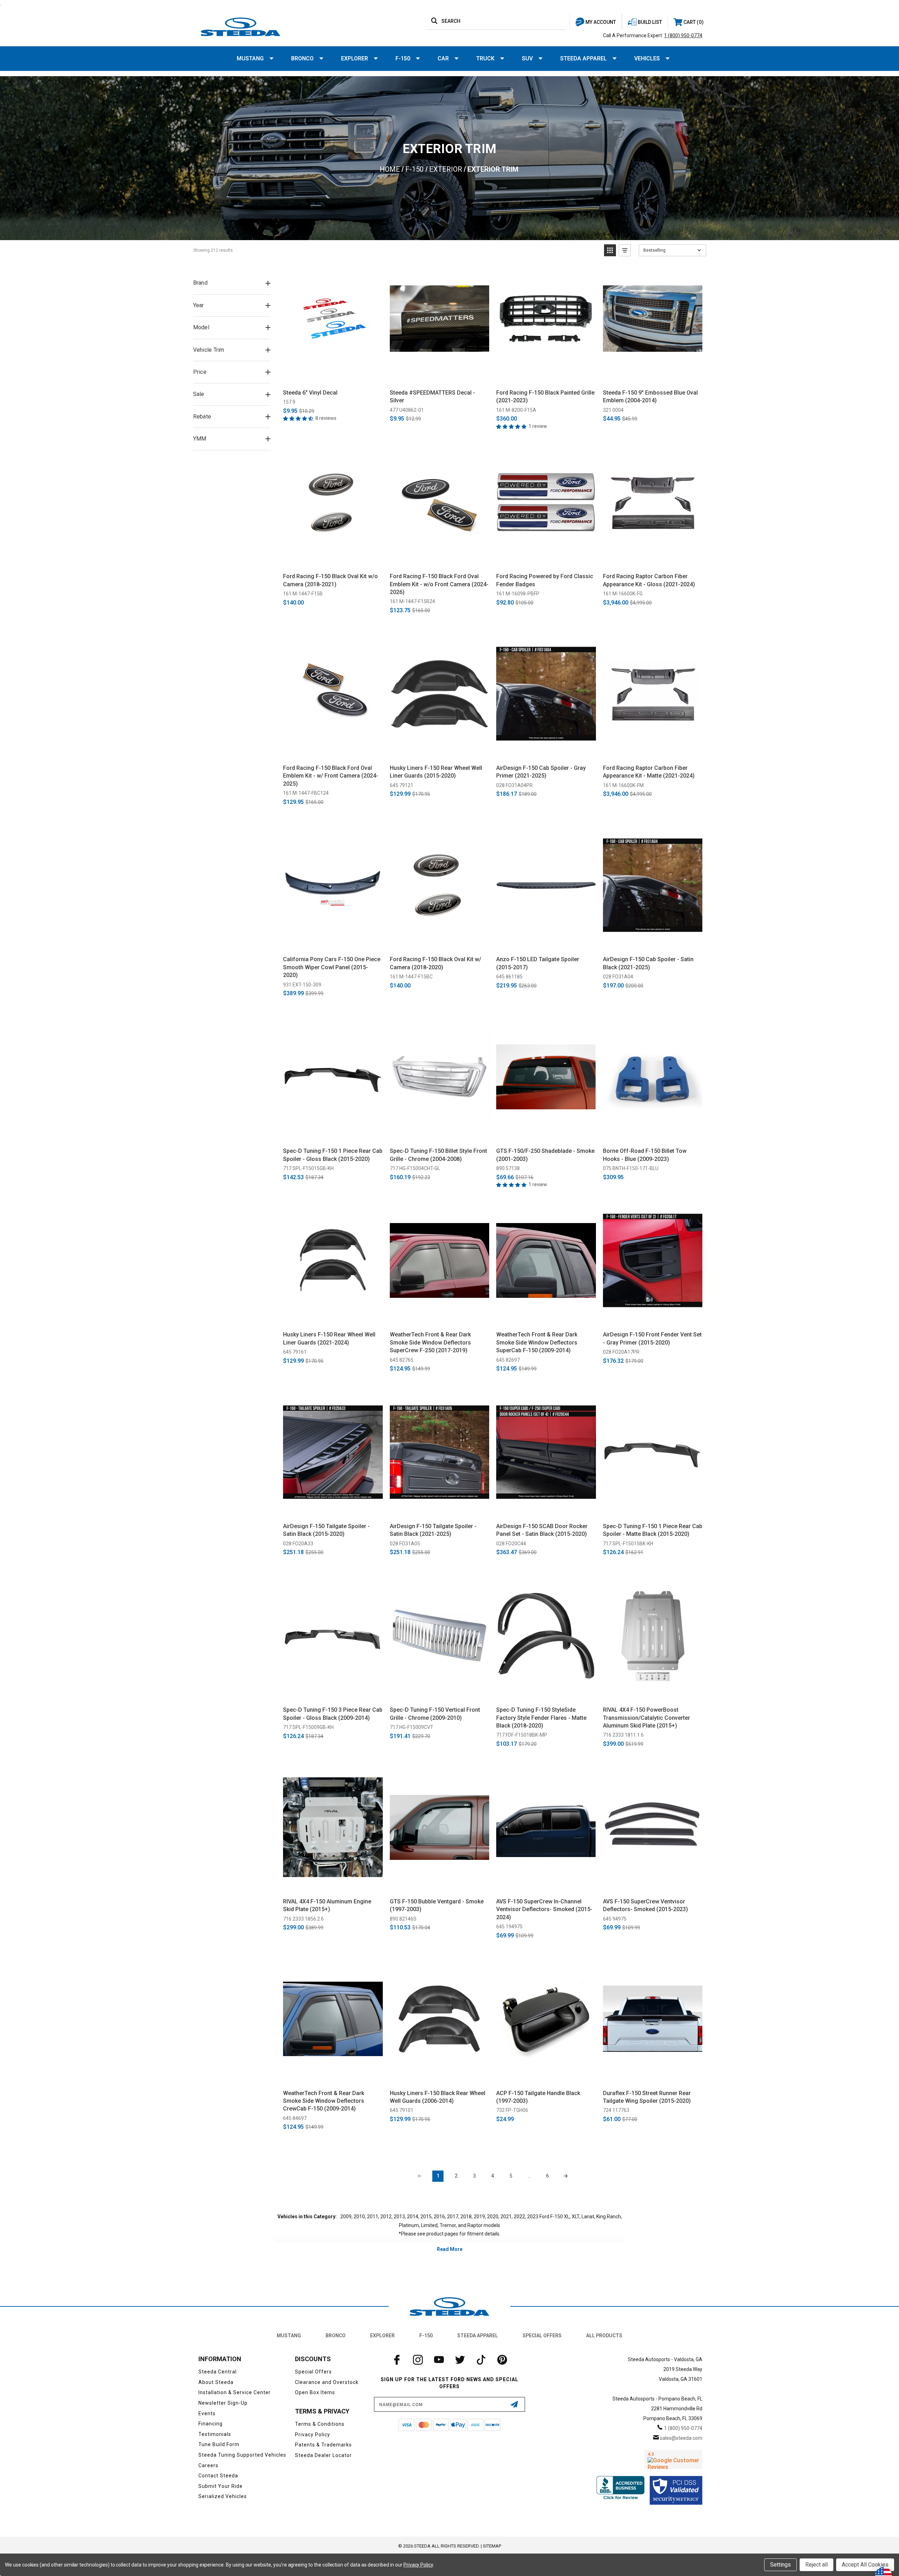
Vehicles (647, 58)
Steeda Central (218, 2372)
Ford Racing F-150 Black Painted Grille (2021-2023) (545, 397)
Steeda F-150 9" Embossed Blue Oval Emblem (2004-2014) (650, 397)
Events (207, 2413)
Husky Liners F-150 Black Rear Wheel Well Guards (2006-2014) (438, 2097)
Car (443, 58)
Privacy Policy (313, 2435)
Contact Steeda (218, 2476)
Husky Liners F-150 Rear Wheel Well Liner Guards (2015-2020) (436, 772)
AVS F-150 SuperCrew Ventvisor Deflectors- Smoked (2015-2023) (645, 1905)
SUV (527, 58)
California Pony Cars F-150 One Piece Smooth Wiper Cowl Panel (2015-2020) (332, 967)
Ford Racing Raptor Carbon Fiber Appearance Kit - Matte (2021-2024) (649, 772)
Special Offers (542, 2336)
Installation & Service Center (235, 2392)
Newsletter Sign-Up (223, 2403)
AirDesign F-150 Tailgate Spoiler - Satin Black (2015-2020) (326, 1530)
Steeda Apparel (583, 58)
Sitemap (492, 2546)
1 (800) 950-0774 (683, 35)
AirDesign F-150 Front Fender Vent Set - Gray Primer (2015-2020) (652, 1338)
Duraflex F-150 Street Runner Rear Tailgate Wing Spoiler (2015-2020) (647, 2097)
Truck (485, 58)
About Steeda (216, 2382)
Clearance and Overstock (327, 2382)
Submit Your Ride (221, 2486)
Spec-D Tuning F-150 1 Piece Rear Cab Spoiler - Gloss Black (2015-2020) (333, 1155)
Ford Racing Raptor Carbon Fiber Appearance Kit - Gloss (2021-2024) (649, 580)
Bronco (302, 58)
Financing (211, 2424)
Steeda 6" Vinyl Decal (310, 393)
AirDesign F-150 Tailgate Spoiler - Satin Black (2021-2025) (433, 1530)
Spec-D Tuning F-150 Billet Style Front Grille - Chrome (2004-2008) (438, 1155)
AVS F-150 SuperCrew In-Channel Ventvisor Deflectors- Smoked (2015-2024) (544, 1909)
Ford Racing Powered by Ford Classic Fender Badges (545, 580)
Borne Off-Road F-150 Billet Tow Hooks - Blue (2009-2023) (645, 1155)
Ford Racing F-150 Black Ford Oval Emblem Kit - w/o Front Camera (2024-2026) (439, 584)
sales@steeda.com (681, 2438)
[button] (610, 250)
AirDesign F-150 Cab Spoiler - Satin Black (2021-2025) (648, 963)
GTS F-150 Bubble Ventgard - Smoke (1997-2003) (437, 1905)
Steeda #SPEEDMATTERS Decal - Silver (432, 397)
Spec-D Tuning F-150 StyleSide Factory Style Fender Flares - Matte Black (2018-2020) (541, 1718)
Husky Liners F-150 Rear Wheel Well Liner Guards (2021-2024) (329, 1338)
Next (566, 2176)
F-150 (403, 58)
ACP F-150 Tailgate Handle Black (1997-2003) (538, 2097)
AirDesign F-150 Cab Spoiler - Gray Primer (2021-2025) (541, 772)
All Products (604, 2336)
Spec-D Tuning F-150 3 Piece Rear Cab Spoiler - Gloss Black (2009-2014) (333, 1714)
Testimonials (215, 2434)
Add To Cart (333, 376)
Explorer (355, 58)
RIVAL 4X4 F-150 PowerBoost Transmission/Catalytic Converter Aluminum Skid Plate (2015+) (647, 1718)
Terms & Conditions (320, 2424)
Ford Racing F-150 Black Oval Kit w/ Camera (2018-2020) (435, 963)
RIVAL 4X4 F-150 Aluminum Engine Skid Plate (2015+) (327, 1905)
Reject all (816, 2565)
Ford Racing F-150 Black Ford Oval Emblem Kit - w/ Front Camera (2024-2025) (331, 776)
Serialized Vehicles (223, 2496)
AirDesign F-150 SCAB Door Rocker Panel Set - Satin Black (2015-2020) (542, 1530)
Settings (780, 2565)
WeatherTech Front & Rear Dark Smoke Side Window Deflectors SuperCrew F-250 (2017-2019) (430, 1342)
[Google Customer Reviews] (673, 2459)
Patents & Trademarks (323, 2445)
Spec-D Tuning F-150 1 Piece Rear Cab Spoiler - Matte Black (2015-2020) (653, 1530)
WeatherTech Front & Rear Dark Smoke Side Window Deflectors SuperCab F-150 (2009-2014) (537, 1342)
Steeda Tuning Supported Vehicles (242, 2455)
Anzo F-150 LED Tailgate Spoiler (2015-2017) (538, 963)
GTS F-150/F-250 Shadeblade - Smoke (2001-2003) (545, 1155)
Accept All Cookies (865, 2565)
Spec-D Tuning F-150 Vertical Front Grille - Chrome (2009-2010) (435, 1714)
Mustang (250, 58)
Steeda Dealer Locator (323, 2455)
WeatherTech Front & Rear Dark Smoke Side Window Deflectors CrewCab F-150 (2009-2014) (324, 2101)
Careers (208, 2465)
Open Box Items (315, 2392)
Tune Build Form (219, 2444)
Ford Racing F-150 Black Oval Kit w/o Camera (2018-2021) (330, 580)
